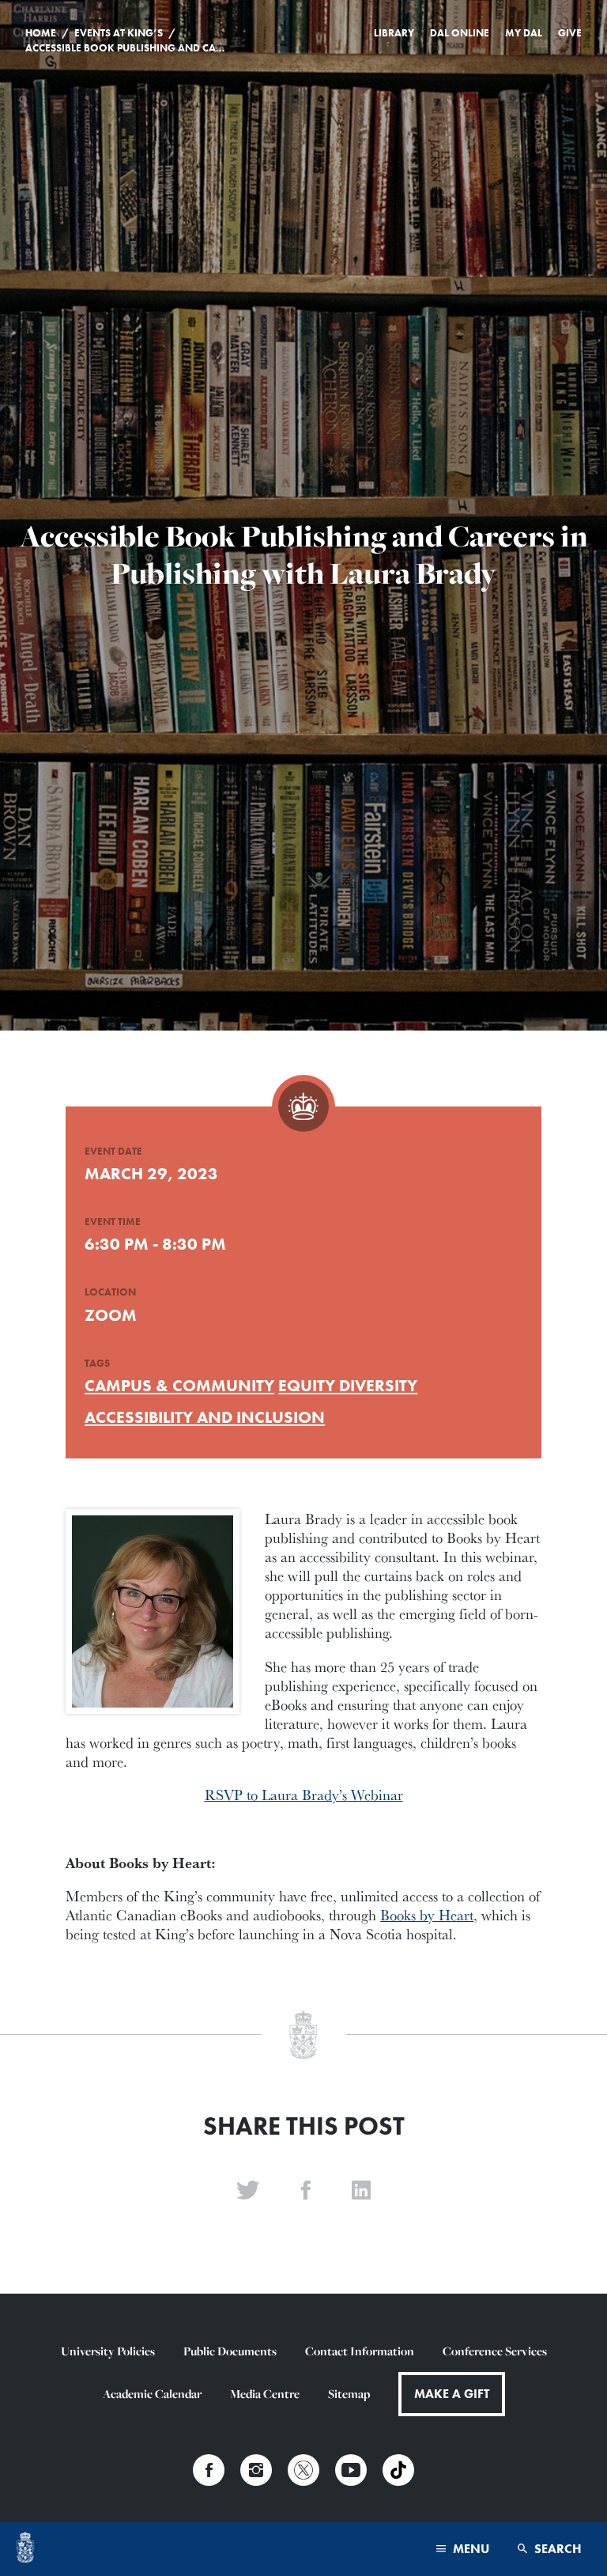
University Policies (108, 2351)
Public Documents (230, 2351)
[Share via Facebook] (306, 2191)
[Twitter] (303, 2470)
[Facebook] (209, 2470)
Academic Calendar (152, 2394)
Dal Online (460, 33)
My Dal (524, 33)
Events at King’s (119, 33)
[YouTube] (351, 2470)
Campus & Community (179, 1385)
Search (556, 2549)
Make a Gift (452, 2394)
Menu (469, 2549)
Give (570, 33)
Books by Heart (427, 1915)
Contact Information (360, 2351)
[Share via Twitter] (248, 2191)
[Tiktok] (398, 2470)
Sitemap (349, 2394)
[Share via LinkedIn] (361, 2191)
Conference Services (495, 2351)
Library (394, 33)
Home (41, 33)
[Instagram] (256, 2470)
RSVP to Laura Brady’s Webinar (304, 1795)
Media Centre (265, 2394)
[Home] (25, 2549)
